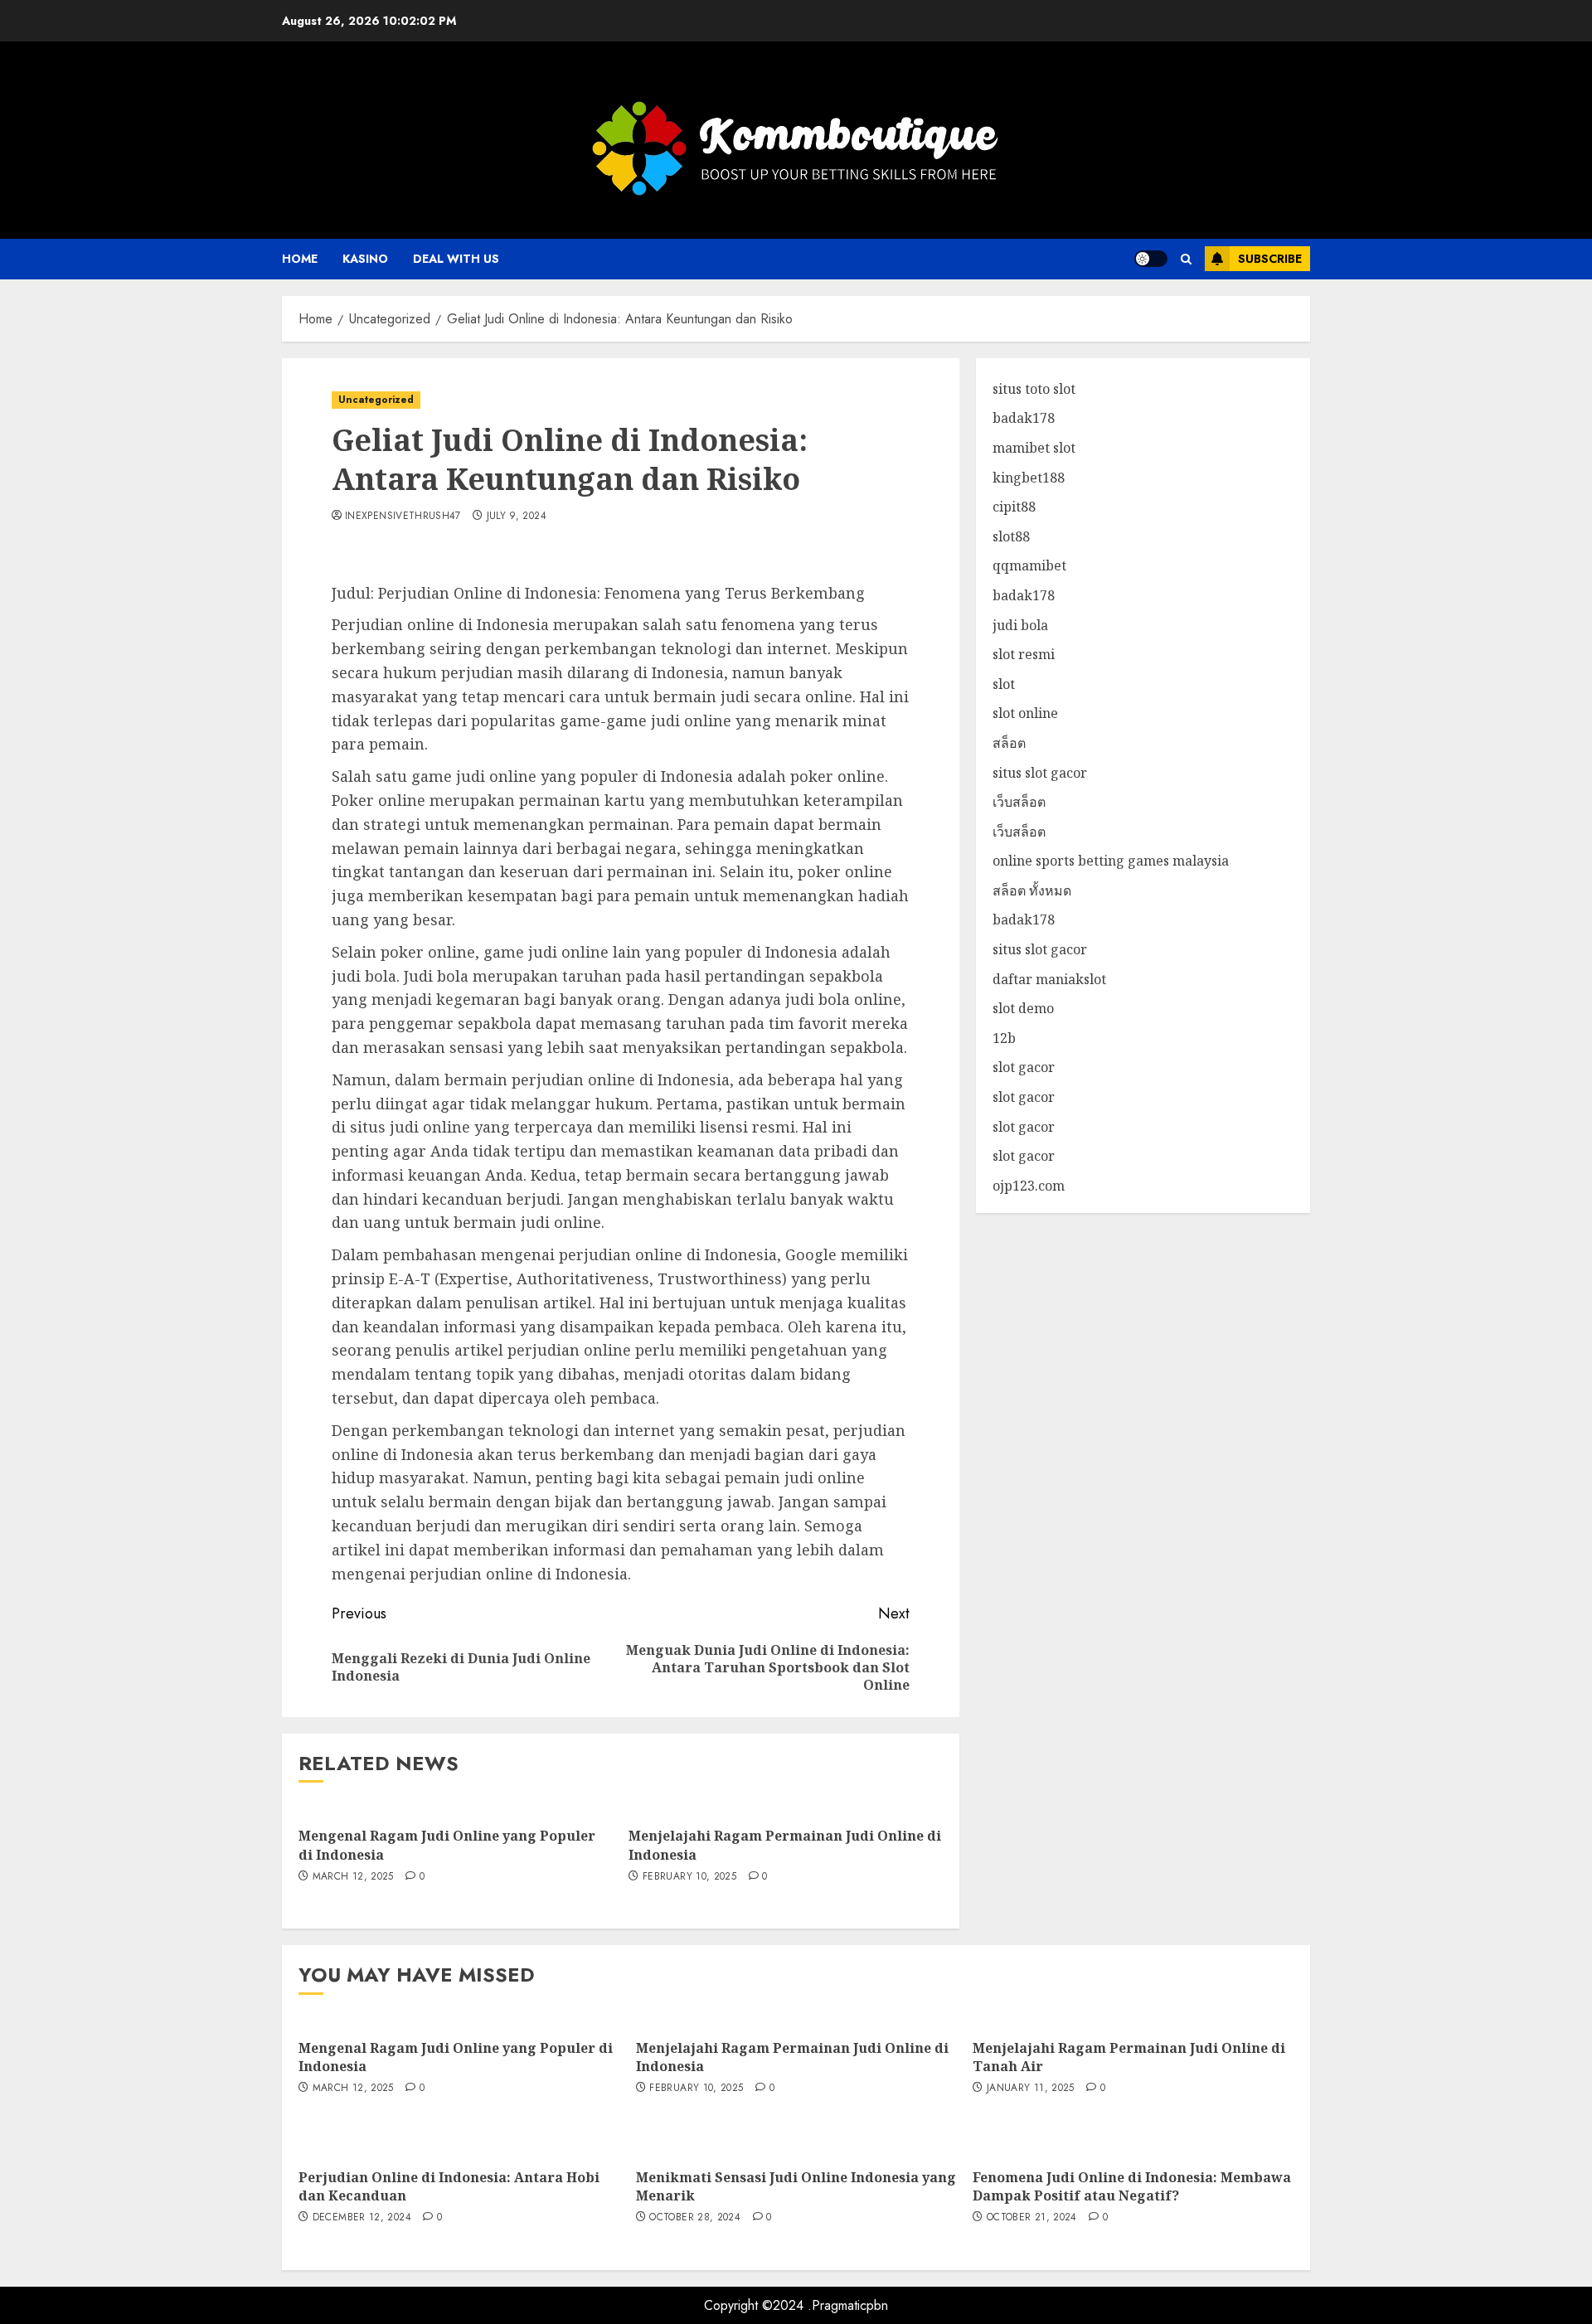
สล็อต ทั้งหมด (1032, 890)
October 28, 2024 (695, 2218)
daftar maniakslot (1049, 979)
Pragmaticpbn (850, 2305)
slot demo (1023, 1009)
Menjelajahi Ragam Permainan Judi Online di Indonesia (792, 2057)
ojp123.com (1029, 1186)
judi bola (1020, 625)
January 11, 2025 (1031, 2089)
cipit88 (1014, 507)
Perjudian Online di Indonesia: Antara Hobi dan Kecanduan (449, 2186)
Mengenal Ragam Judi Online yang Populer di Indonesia (456, 2057)
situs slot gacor (1040, 773)
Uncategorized (376, 400)
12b (1004, 1038)
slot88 (1011, 536)
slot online (1025, 714)
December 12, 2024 (362, 2218)
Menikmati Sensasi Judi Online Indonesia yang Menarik (796, 2186)
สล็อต (1009, 743)
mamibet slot (1034, 448)
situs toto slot (1034, 389)
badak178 (1024, 419)
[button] (1186, 259)
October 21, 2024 (1032, 2218)
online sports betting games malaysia (1111, 861)
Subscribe (1270, 259)
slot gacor (1024, 1068)
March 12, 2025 (353, 1877)
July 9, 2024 (517, 517)
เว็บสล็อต (1019, 803)
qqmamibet (1029, 566)
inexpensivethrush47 (403, 517)
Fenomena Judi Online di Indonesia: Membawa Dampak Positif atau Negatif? (1132, 2186)
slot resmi (1024, 655)
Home (300, 259)
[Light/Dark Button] (1151, 259)
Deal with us (456, 259)
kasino (365, 259)
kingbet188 (1029, 478)
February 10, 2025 (689, 1877)
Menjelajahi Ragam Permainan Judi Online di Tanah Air (1129, 2057)
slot (1004, 684)
